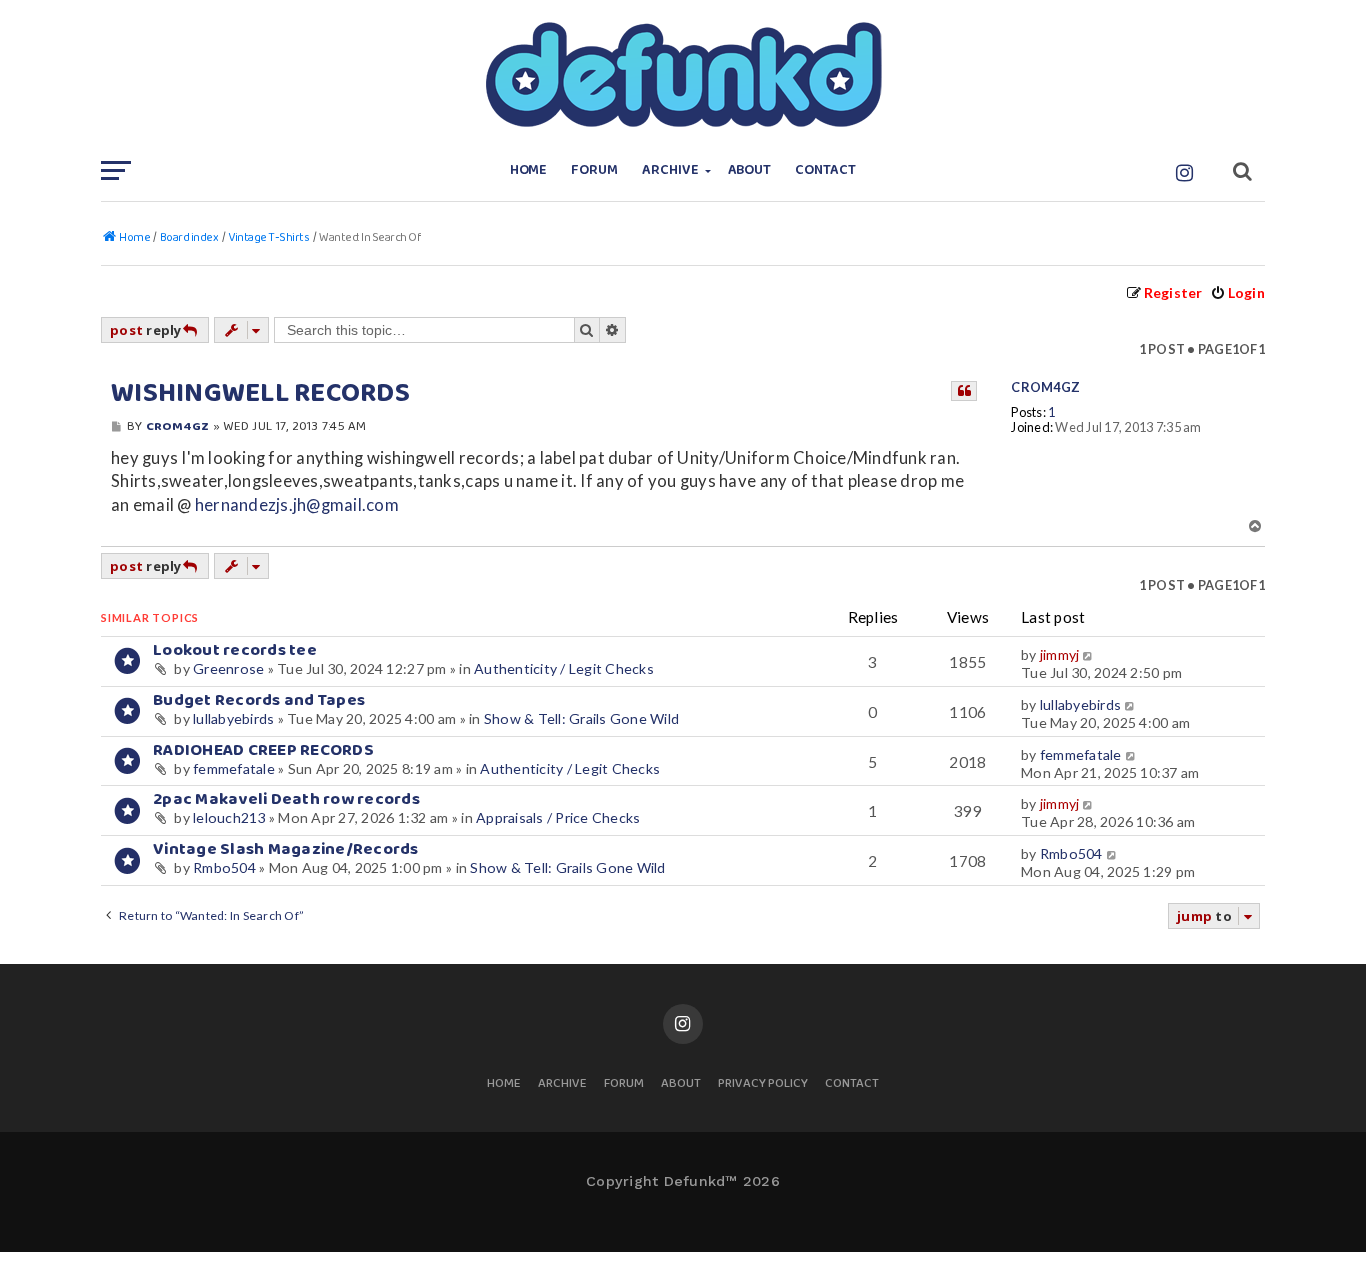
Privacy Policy (763, 1084)
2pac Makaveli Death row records (286, 799)
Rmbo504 (224, 867)
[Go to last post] (1089, 655)
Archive (670, 170)
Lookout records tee (235, 650)
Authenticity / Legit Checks (564, 668)
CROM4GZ (1045, 387)
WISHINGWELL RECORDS (260, 394)
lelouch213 (229, 817)
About (750, 170)
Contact (825, 170)
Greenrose (228, 668)
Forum (594, 170)
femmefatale (234, 768)
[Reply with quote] (964, 391)
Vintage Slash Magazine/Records (286, 849)
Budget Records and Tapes (259, 700)
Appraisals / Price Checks (558, 817)
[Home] (683, 75)
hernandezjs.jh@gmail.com (297, 505)
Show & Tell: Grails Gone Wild (581, 718)
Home (529, 170)
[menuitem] (1237, 292)
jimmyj (1060, 654)
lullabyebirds (233, 718)
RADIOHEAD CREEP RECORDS (263, 750)
